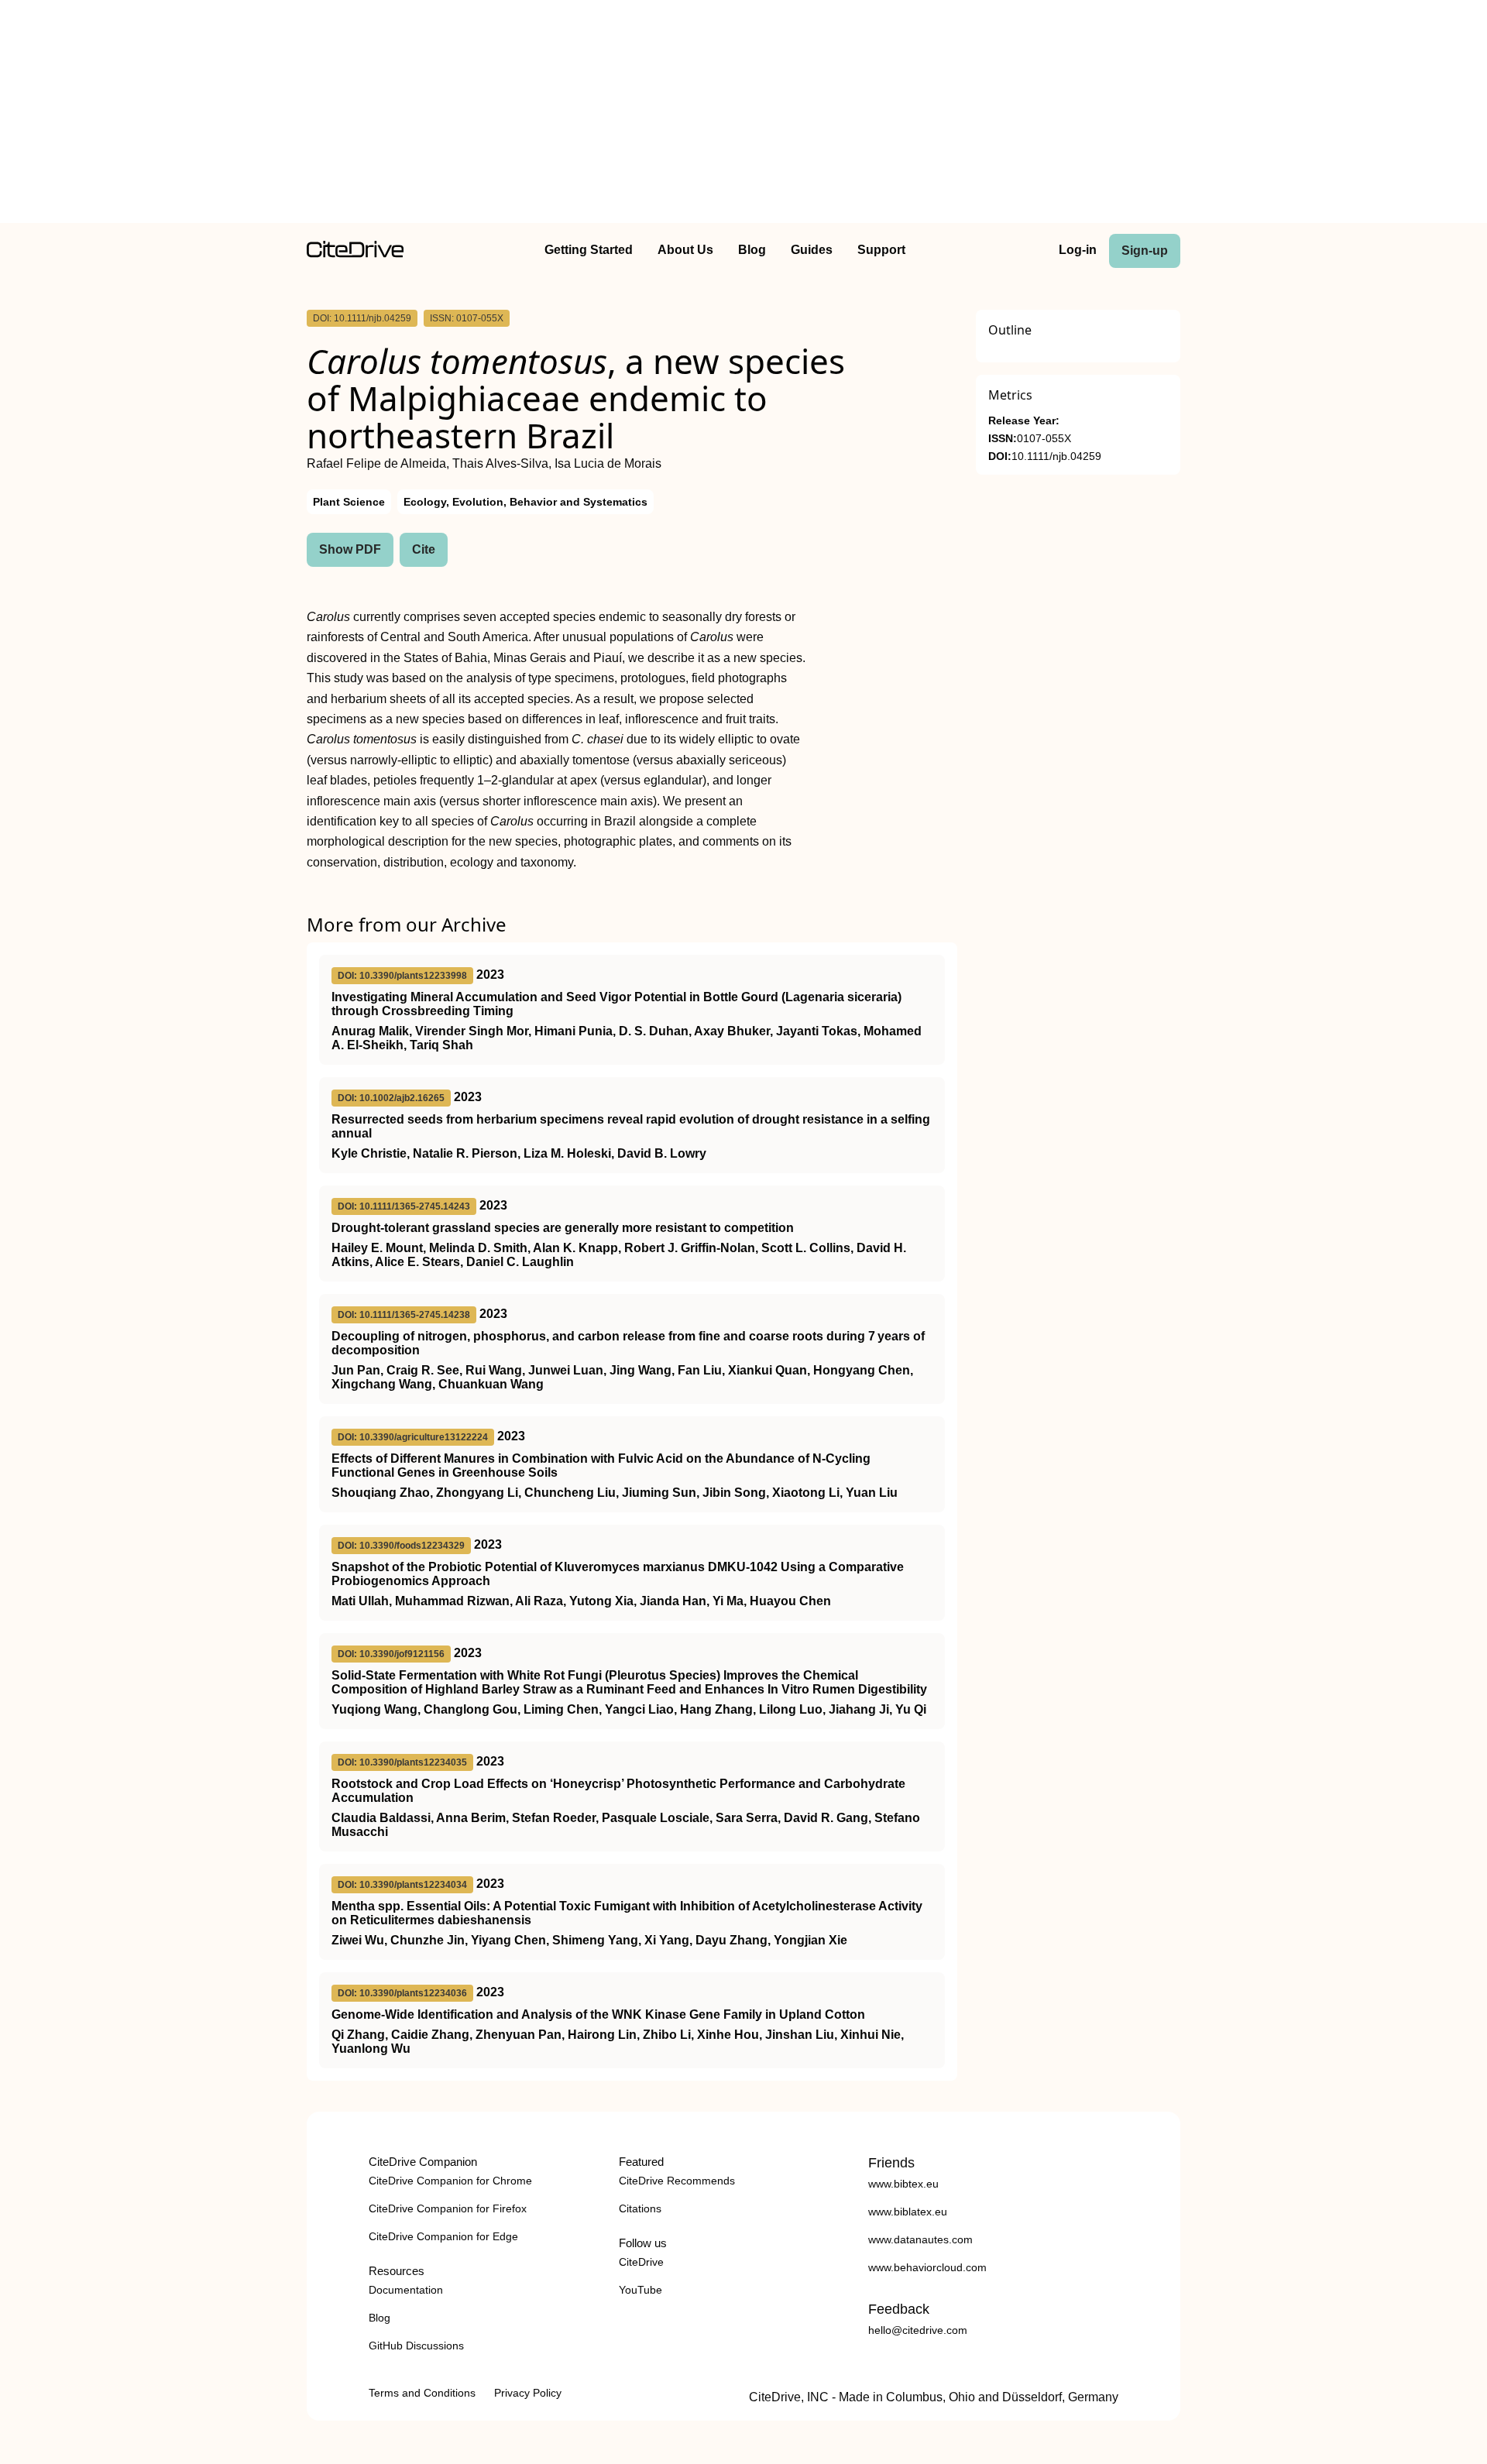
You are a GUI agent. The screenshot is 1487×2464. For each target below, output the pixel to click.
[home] (355, 254)
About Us (685, 250)
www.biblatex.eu (908, 2212)
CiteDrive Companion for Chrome (450, 2181)
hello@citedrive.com (918, 2330)
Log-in (1078, 250)
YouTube (640, 2290)
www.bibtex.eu (903, 2184)
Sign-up (1145, 251)
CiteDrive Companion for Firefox (448, 2208)
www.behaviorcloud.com (927, 2267)
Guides (812, 250)
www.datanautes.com (920, 2239)
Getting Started (589, 250)
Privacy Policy (528, 2393)
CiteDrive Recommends (677, 2181)
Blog (752, 250)
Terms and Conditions (422, 2393)
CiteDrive (641, 2262)
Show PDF (350, 549)
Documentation (406, 2290)
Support (881, 250)
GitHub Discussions (416, 2346)
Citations (640, 2208)
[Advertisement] (743, 115)
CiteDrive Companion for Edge (443, 2236)
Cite (424, 549)
